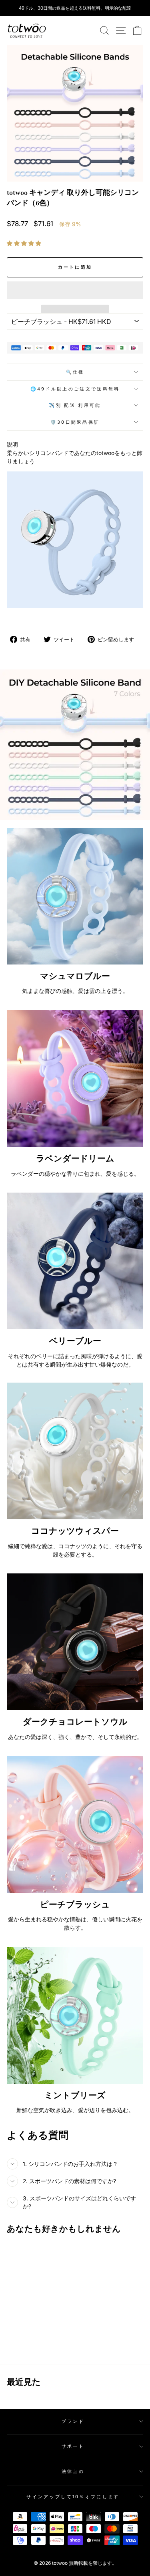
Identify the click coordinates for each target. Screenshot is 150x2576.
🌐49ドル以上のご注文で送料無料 (75, 389)
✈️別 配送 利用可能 (75, 405)
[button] (25, 243)
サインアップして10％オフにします (73, 2497)
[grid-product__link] (33, 2274)
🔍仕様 (75, 372)
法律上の (73, 2471)
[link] (27, 30)
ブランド (73, 2421)
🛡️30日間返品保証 (75, 422)
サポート (73, 2446)
